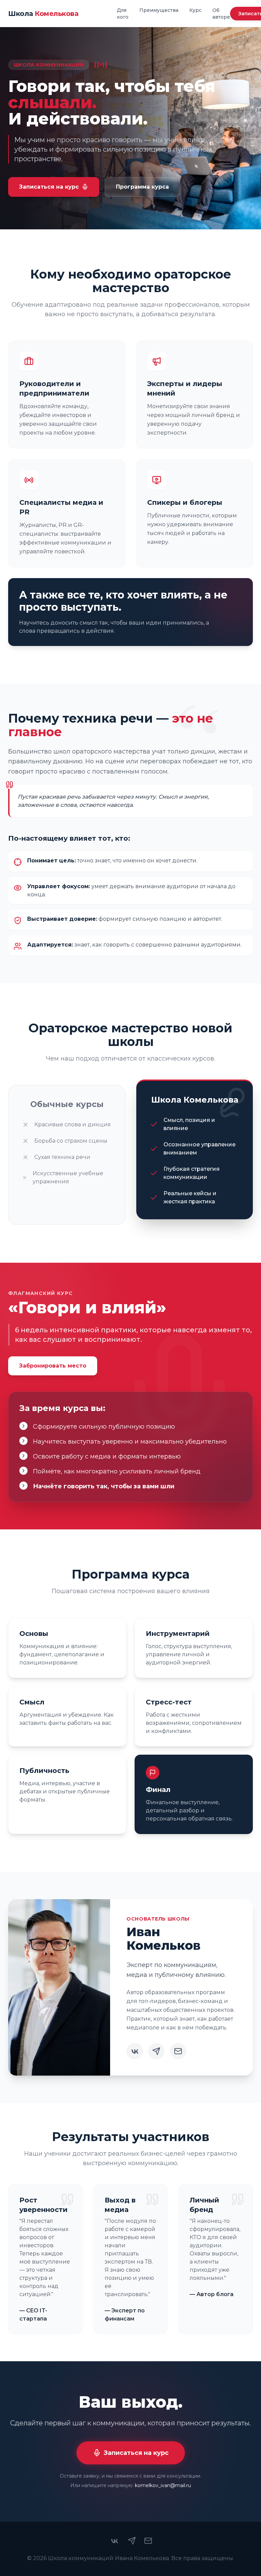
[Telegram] (156, 2051)
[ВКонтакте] (135, 2051)
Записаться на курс (49, 187)
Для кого (123, 14)
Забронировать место (53, 1366)
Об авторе (221, 14)
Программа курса (142, 187)
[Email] (178, 2051)
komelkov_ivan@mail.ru (163, 2485)
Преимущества (159, 10)
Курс (195, 10)
